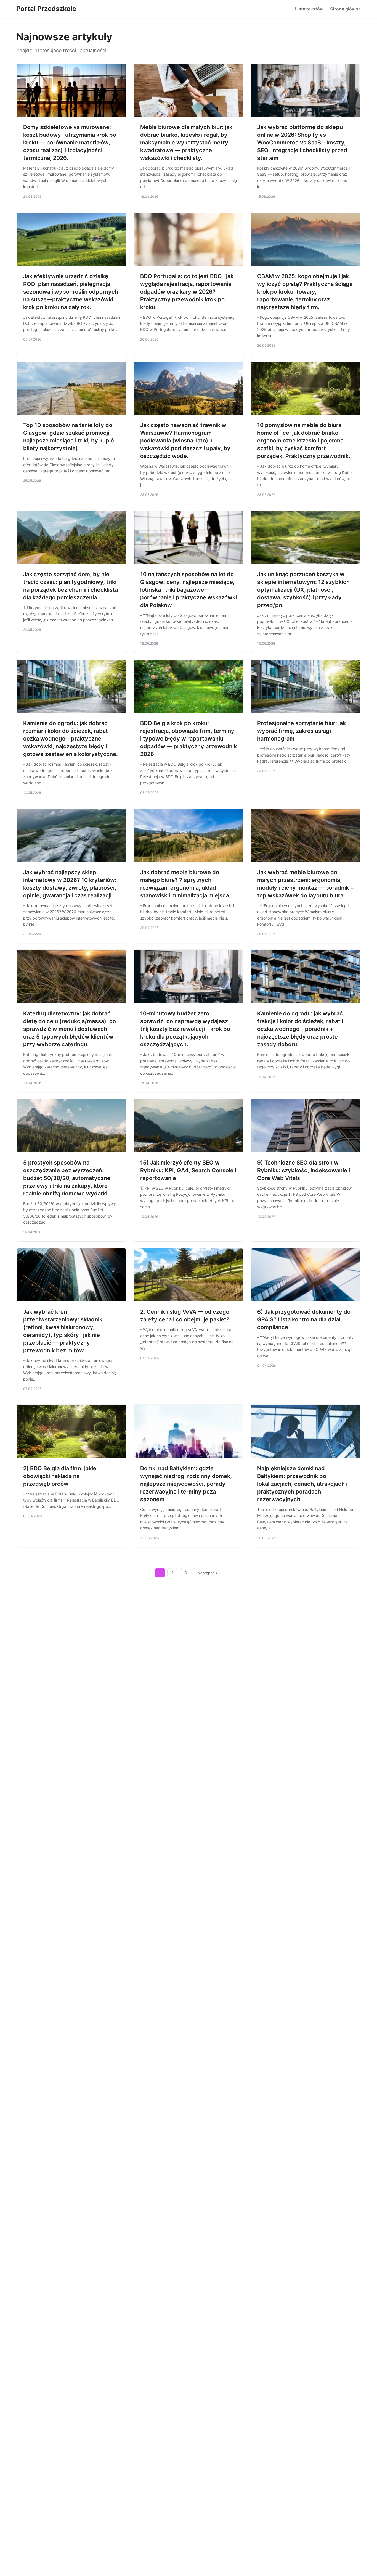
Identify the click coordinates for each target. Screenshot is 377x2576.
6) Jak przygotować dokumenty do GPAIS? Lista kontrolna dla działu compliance (304, 1319)
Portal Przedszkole (46, 9)
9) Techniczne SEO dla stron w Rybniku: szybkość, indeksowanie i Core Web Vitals (304, 1170)
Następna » (208, 1573)
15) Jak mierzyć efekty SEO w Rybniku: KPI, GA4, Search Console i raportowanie (188, 1170)
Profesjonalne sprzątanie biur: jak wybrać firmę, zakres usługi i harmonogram (302, 731)
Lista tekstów (309, 9)
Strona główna (345, 9)
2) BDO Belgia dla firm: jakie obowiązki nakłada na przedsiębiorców (60, 1476)
